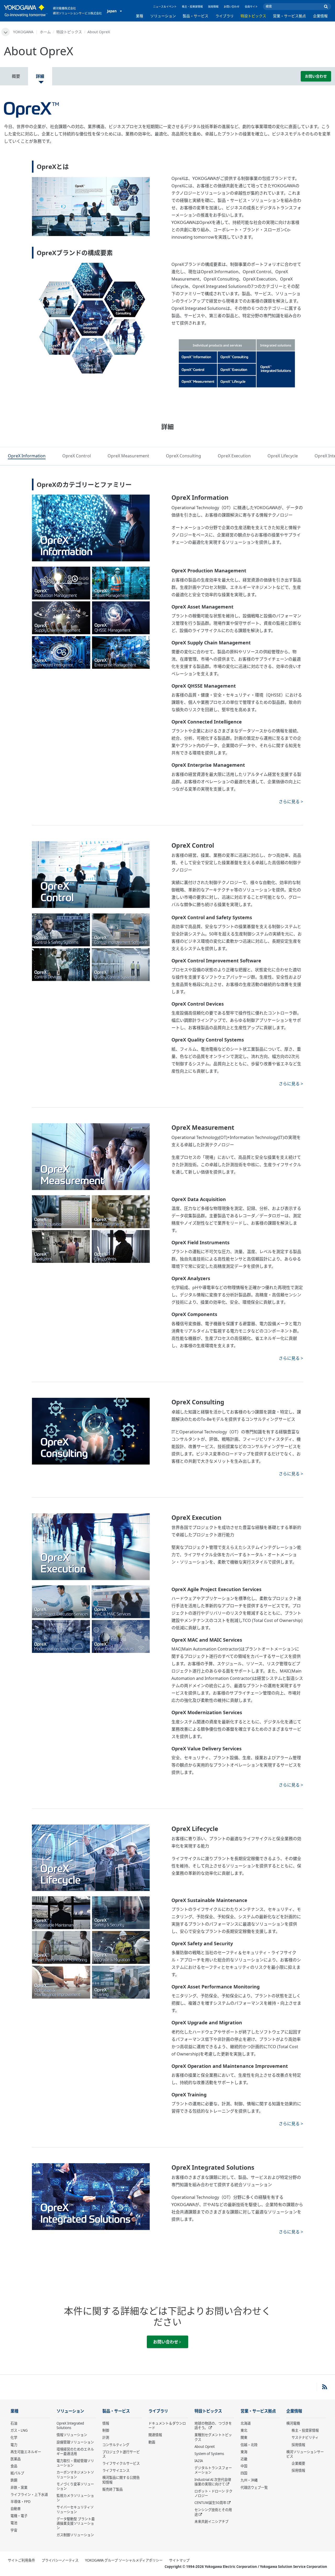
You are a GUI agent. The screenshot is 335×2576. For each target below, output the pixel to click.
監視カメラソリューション (75, 2498)
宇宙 (14, 2530)
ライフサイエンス (116, 2470)
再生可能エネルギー (26, 2452)
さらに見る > (291, 802)
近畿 (244, 2459)
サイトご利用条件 (21, 2560)
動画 (152, 2442)
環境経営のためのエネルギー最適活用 (75, 2451)
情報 (106, 2423)
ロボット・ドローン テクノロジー (213, 2493)
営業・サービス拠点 (289, 16)
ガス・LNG (19, 2430)
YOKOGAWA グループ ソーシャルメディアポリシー (124, 2560)
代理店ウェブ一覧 (254, 2487)
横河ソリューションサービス (305, 2454)
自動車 (16, 2509)
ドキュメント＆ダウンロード (167, 2426)
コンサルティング (116, 2445)
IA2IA (199, 2461)
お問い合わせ (232, 7)
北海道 (246, 2423)
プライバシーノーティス (60, 2560)
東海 (244, 2452)
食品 (14, 2466)
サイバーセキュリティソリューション (75, 2509)
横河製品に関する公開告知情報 (121, 2480)
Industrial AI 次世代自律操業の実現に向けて (213, 2482)
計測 (106, 2437)
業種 (139, 16)
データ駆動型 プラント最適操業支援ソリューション (76, 2523)
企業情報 (320, 16)
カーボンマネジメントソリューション (75, 2474)
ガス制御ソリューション (75, 2535)
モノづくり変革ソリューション (75, 2486)
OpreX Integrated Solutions (70, 2426)
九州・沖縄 (249, 2480)
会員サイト (251, 7)
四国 (244, 2473)
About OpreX (205, 2447)
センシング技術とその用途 (213, 2512)
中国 (244, 2466)
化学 (14, 2437)
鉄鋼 (14, 2480)
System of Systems (209, 2454)
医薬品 (16, 2459)
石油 (14, 2423)
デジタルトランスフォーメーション (213, 2470)
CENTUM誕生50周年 (210, 2503)
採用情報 (213, 7)
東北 (244, 2430)
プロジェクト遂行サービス (121, 2454)
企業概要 (298, 2463)
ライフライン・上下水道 (29, 2495)
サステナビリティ (305, 2437)
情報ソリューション (72, 2435)
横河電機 (293, 2423)
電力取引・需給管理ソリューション (75, 2463)
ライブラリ (225, 16)
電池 (14, 2523)
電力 (14, 2445)
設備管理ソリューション (75, 2442)
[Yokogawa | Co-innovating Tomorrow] (26, 11)
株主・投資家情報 (192, 7)
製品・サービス (196, 16)
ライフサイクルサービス (121, 2463)
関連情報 (155, 2435)
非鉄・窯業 (19, 2487)
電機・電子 (19, 2516)
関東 (244, 2437)
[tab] (27, 456)
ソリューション (163, 16)
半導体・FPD (21, 2502)
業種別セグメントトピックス (213, 2437)
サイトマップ (179, 2560)
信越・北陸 (249, 2445)
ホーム (45, 32)
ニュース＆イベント (165, 7)
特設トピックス (253, 16)
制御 (106, 2430)
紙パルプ (17, 2473)
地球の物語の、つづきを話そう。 (213, 2426)
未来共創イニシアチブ (211, 2522)
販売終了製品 (113, 2489)
